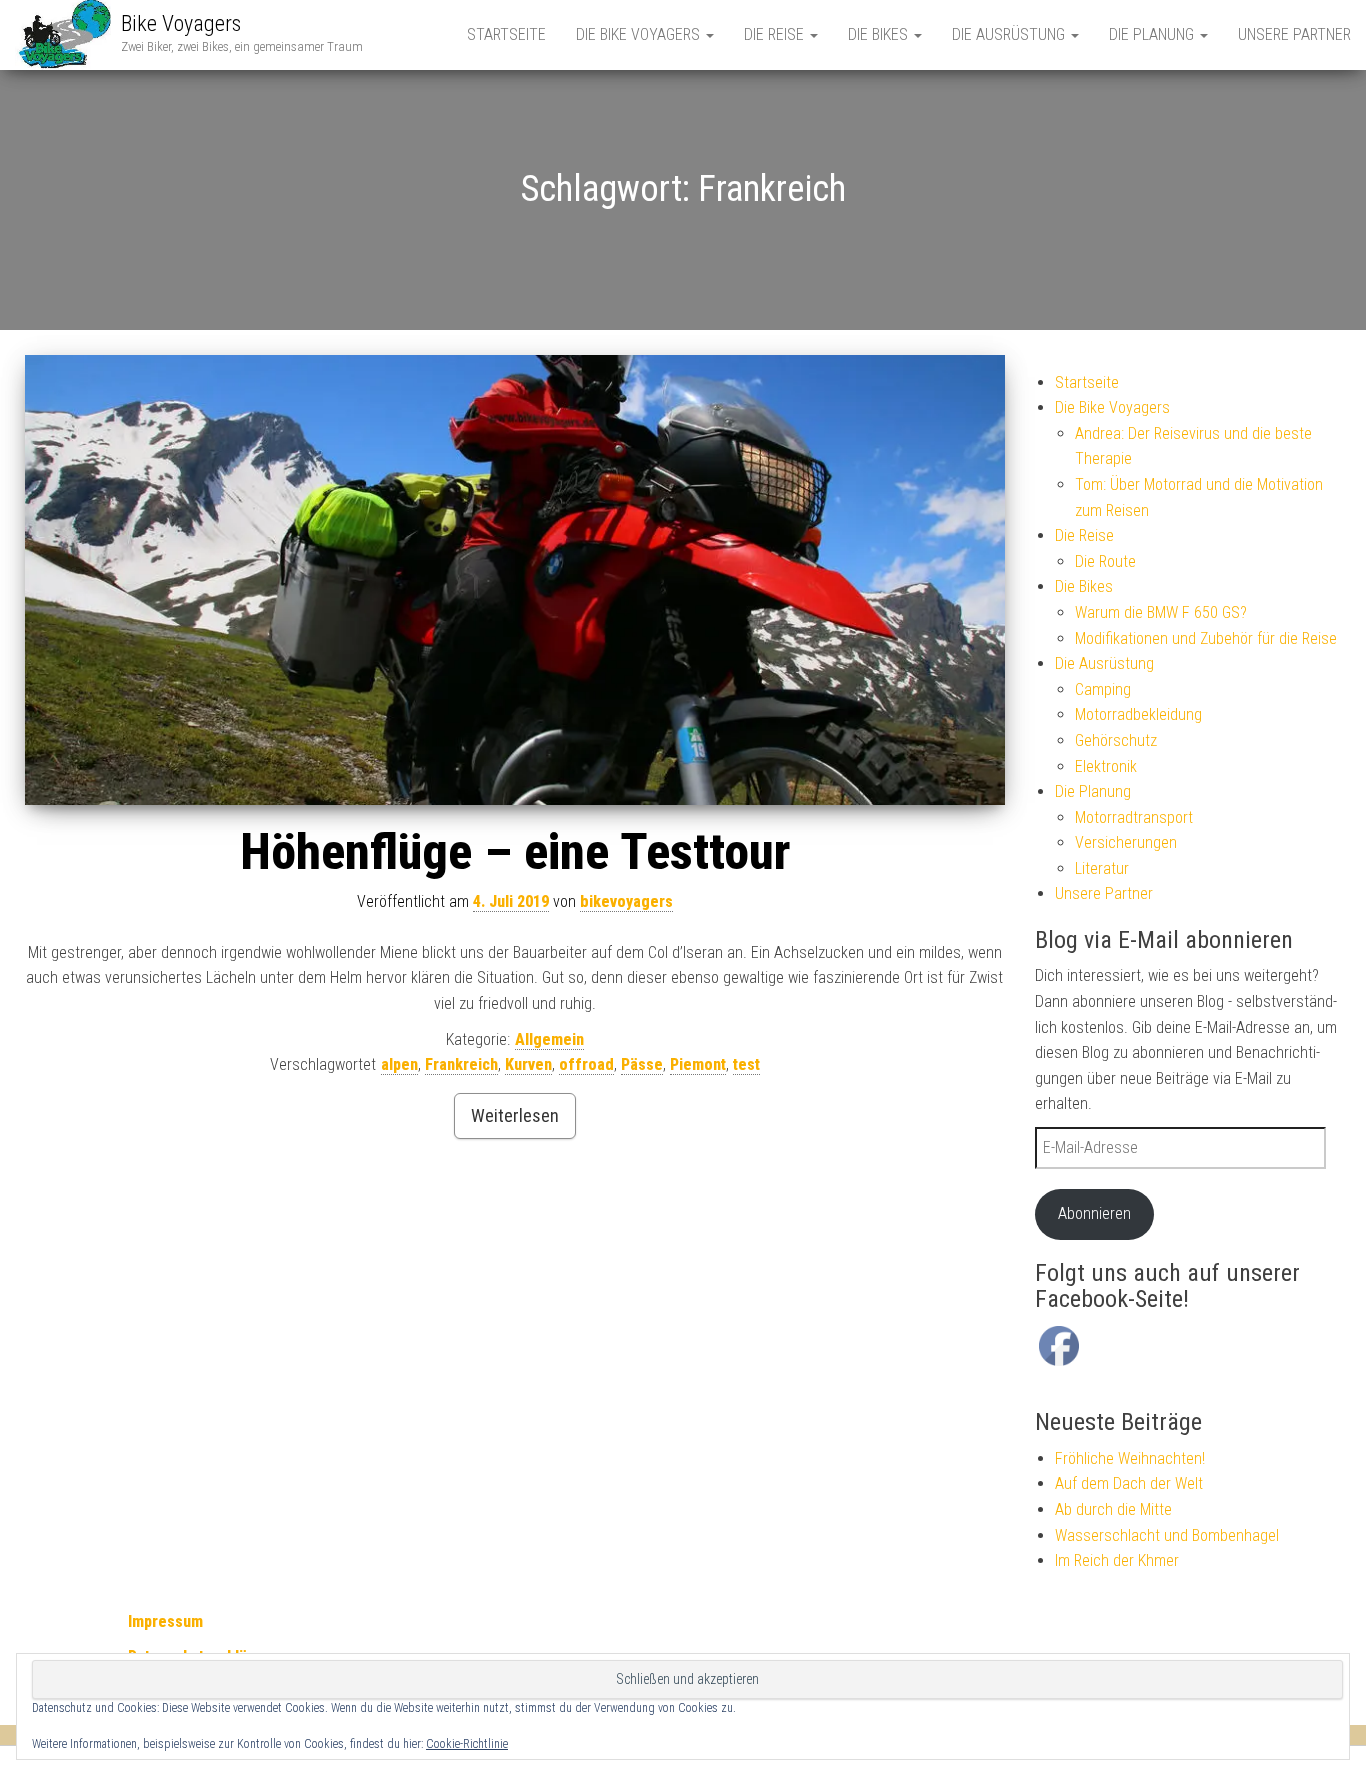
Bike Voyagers (181, 23)
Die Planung (1153, 34)
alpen (399, 1064)
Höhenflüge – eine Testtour (515, 852)
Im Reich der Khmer (1117, 1560)
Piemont (698, 1064)
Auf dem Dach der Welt (1129, 1483)
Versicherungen (1126, 842)
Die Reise (776, 34)
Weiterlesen (515, 1115)
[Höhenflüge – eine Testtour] (515, 580)
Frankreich (461, 1064)
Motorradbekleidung (1138, 714)
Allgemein (549, 1039)
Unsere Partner (1294, 34)
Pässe (642, 1064)
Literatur (1102, 868)
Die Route (1105, 561)
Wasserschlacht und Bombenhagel (1167, 1535)
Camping (1103, 689)
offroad (586, 1064)
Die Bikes (880, 34)
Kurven (528, 1064)
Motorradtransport (1134, 817)
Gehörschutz (1116, 740)
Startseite (506, 34)
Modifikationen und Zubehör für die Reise (1206, 638)
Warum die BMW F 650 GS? (1161, 612)
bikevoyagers (626, 901)
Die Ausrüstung (1010, 34)
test (746, 1064)
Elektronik (1106, 766)
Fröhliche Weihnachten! (1130, 1458)
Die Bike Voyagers (640, 34)
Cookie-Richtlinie (467, 1744)
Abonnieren (1094, 1213)
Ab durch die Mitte (1113, 1509)
